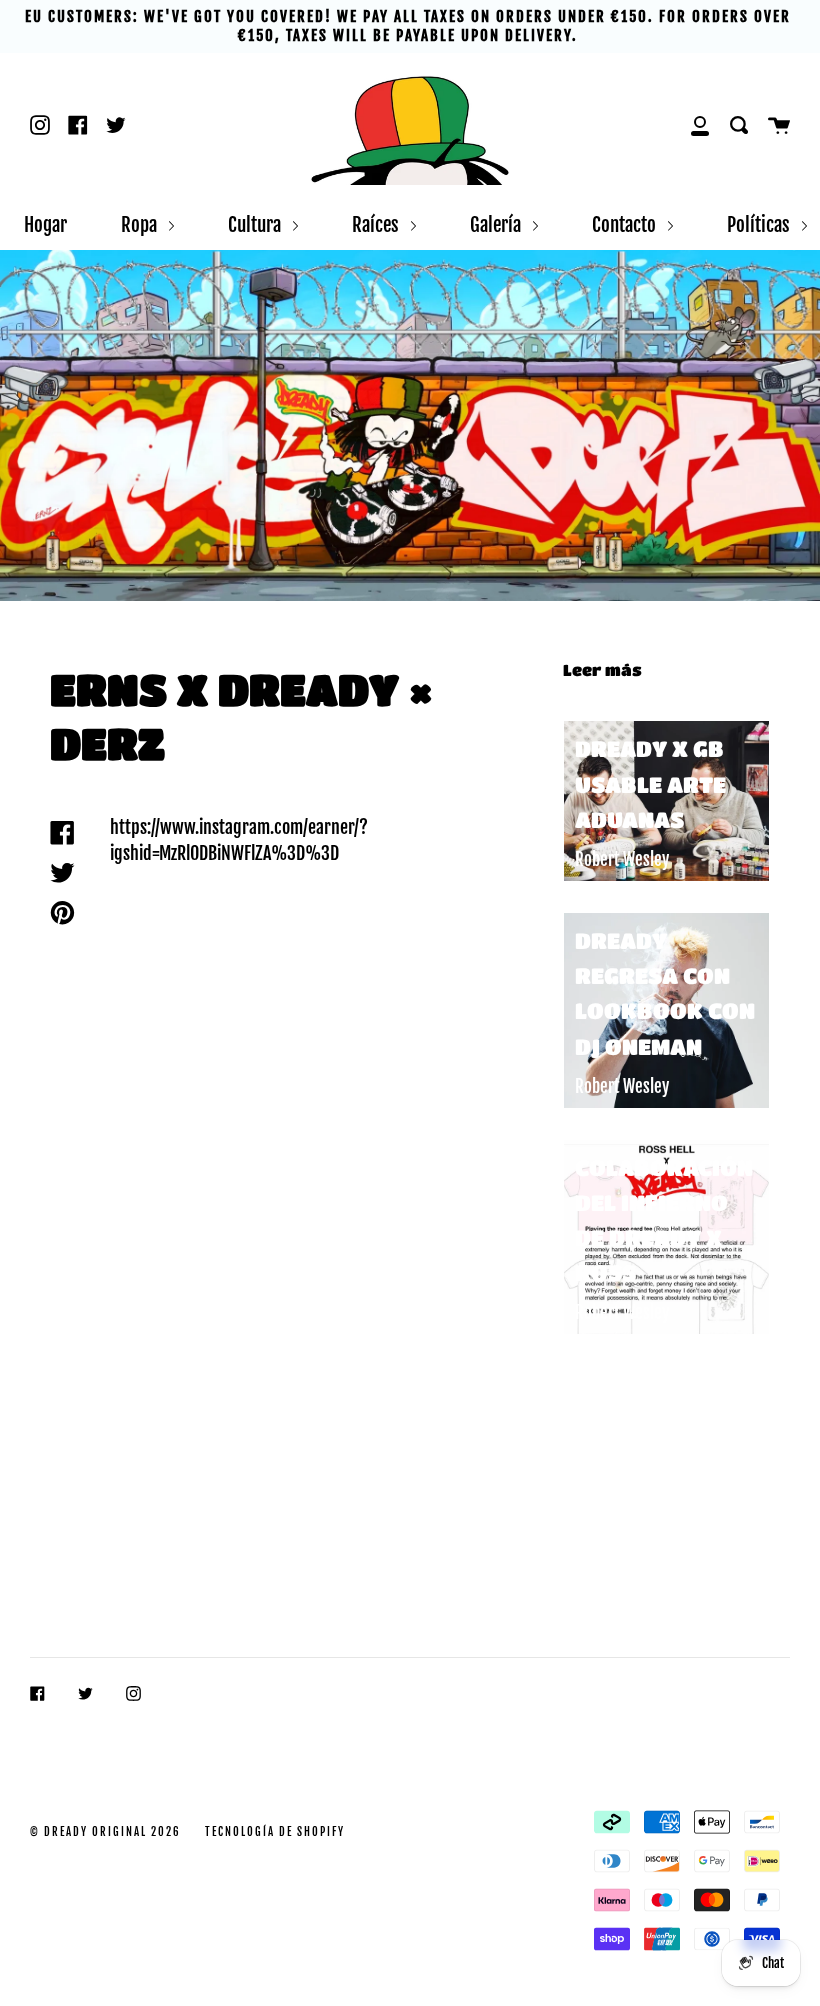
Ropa (141, 224)
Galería (497, 224)
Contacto (626, 224)
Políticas (760, 224)
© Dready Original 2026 (105, 1832)
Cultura (256, 224)
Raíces (377, 224)
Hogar (45, 224)
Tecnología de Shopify (275, 1832)
